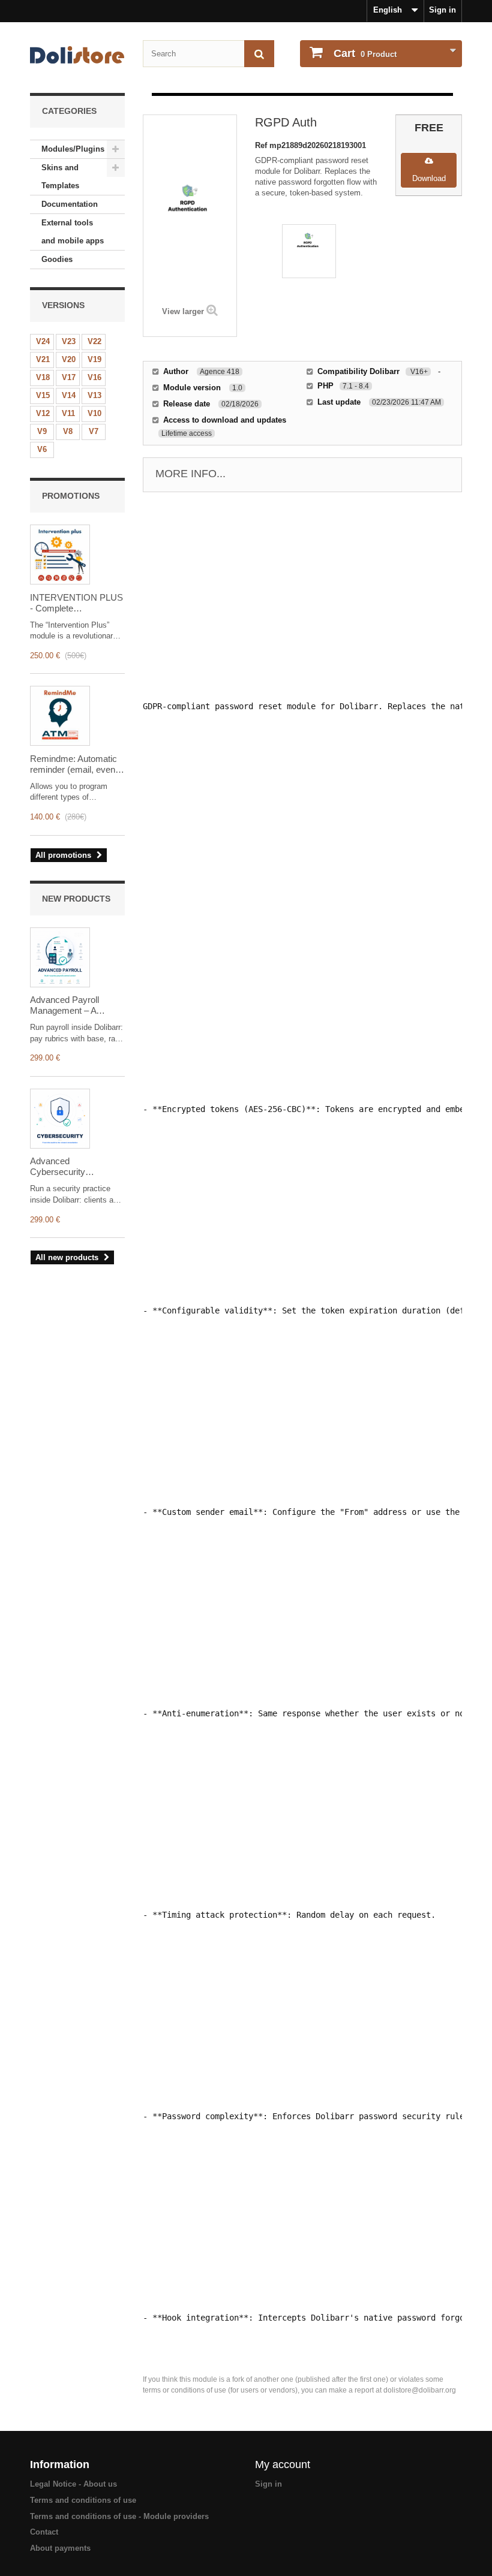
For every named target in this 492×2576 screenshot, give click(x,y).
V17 (69, 377)
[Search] (259, 54)
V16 (94, 377)
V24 (43, 341)
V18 (43, 377)
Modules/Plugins (73, 149)
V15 (43, 395)
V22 (94, 341)
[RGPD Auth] (309, 251)
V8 (68, 431)
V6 (42, 449)
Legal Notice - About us (73, 2484)
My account (283, 2464)
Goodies (57, 259)
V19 (94, 359)
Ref (262, 145)
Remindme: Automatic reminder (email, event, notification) (75, 764)
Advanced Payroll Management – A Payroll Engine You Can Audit (76, 1005)
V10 (94, 413)
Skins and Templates (60, 177)
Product (365, 53)
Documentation (70, 204)
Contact (44, 2532)
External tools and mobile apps (73, 232)
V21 (43, 359)
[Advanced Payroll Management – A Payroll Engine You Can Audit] (60, 957)
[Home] (77, 55)
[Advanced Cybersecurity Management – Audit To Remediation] (60, 1119)
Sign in (442, 10)
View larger (183, 311)
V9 (42, 431)
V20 (69, 359)
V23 (69, 341)
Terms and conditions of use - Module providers (119, 2516)
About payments (60, 2548)
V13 (94, 395)
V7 (94, 431)
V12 (43, 413)
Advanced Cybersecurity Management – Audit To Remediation (76, 1167)
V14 (69, 395)
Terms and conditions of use (83, 2500)
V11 (68, 413)
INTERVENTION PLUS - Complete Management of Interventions (76, 603)
